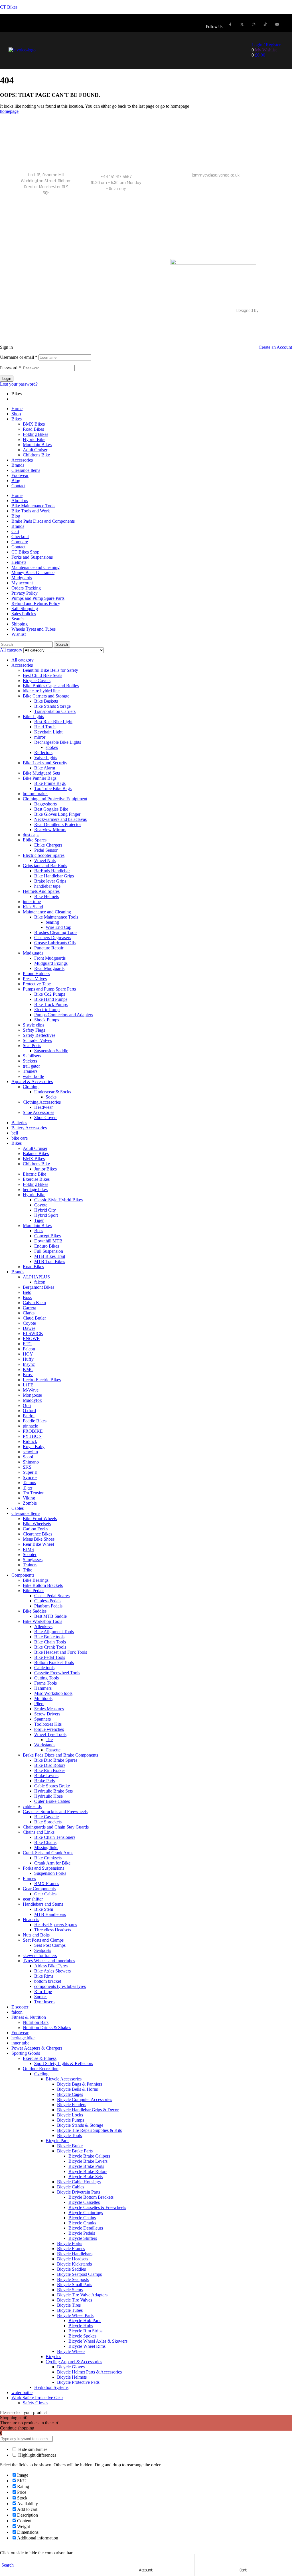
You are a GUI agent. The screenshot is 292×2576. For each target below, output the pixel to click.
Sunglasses (33, 1560)
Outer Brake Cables (52, 1801)
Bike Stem (44, 1909)
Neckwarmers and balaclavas (60, 819)
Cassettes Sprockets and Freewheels (55, 1812)
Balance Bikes (36, 1153)
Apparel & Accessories (32, 1081)
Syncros (30, 1477)
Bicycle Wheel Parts (75, 2315)
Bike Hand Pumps (51, 999)
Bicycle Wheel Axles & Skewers (98, 2341)
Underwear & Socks (53, 1092)
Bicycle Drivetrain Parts (79, 2192)
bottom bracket (48, 1981)
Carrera (30, 1308)
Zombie (30, 1503)
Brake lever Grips (50, 881)
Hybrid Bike (34, 439)
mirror (40, 737)
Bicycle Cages (70, 2094)
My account (22, 583)
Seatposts (43, 1950)
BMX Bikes (34, 424)
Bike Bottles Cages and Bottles (51, 686)
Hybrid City (45, 1210)
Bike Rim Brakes (50, 1770)
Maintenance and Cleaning (36, 567)
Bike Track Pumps (51, 1004)
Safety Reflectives (39, 1035)
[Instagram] (254, 24)
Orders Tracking (26, 588)
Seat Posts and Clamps (43, 1940)
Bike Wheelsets (37, 1524)
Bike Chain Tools (50, 1642)
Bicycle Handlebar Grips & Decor (88, 2110)
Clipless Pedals (48, 1601)
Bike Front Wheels (40, 1518)
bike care (20, 1138)
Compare (20, 542)
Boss (39, 1231)
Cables (18, 1508)
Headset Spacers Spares (56, 1925)
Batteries (19, 1123)
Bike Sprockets (48, 1822)
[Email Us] (216, 141)
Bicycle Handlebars (75, 2254)
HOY (28, 1354)
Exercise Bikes (36, 1179)
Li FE (28, 1385)
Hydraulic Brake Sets (53, 1791)
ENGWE (31, 1339)
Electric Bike (35, 1174)
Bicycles (53, 2357)
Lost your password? (19, 384)
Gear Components (39, 1889)
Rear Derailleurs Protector (58, 824)
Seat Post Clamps (50, 1945)
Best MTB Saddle (50, 1616)
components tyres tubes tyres (60, 1986)
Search (18, 619)
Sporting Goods (26, 2053)
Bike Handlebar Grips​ (54, 876)
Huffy (28, 1359)
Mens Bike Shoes (39, 1539)
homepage (9, 111)
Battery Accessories (29, 1128)
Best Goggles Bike (51, 809)
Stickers (30, 1061)
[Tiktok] (97, 266)
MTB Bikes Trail (50, 1256)
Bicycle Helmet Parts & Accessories (89, 2372)
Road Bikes (33, 429)
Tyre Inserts (45, 2002)
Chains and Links (39, 1832)
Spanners (42, 1719)
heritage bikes (35, 1189)
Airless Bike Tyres (51, 1966)
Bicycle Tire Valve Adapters (82, 2295)
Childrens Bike (36, 455)
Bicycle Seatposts (73, 2279)
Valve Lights (46, 758)
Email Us (216, 166)
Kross (28, 1375)
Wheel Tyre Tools (50, 1734)
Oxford (29, 1411)
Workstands (45, 1745)
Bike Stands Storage (52, 706)
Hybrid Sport (46, 1215)
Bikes (17, 419)
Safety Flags (34, 1030)
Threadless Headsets (53, 1930)
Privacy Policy (25, 593)
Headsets (31, 1920)
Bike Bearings (36, 1580)
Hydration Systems (51, 2387)
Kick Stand (33, 907)
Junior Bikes (45, 1169)
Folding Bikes (36, 434)
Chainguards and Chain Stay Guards (56, 1827)
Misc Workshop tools (53, 1693)
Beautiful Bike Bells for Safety (50, 670)
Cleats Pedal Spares (52, 1596)
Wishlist (19, 634)
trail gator (31, 1066)
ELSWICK (33, 1333)
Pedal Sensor (46, 850)
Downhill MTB (48, 1241)
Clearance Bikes (37, 1534)
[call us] (116, 142)
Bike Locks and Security (45, 763)
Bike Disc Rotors (50, 1765)
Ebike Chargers (48, 845)
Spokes (41, 1997)
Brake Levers (46, 1776)
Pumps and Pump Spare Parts (38, 598)
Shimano (31, 1462)
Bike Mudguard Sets (41, 773)
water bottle (33, 1076)
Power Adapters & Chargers (37, 2048)
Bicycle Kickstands (74, 2264)
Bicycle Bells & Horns (77, 2089)
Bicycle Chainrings (86, 2213)
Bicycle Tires (69, 2305)
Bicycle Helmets (72, 2377)
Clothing (31, 1087)
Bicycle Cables (71, 2187)
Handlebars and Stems (43, 1904)
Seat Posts (32, 1046)
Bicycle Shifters (83, 2238)
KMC (28, 1369)
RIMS (28, 1549)
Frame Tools (45, 1683)
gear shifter (33, 1899)
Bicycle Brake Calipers (89, 2156)
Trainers (30, 1071)
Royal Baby (34, 1447)
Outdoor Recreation (41, 2069)
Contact (18, 486)
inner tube (32, 902)
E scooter (20, 2007)
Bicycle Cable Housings (79, 2182)
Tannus (29, 1483)
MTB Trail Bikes (50, 1261)
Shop (16, 414)
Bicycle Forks (70, 2243)
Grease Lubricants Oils (55, 943)
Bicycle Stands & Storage (80, 2125)
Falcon (29, 1349)
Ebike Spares (35, 840)
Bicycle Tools (69, 2135)
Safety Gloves (36, 2403)
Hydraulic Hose (48, 1796)
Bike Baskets (46, 701)
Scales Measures (49, 1709)
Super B (30, 1472)
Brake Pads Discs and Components (43, 521)
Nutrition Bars (36, 2022)
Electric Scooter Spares (44, 855)
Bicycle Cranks (82, 2223)
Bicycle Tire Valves (75, 2300)
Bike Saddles (35, 1611)
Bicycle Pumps (71, 2120)
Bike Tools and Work (31, 511)
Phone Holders (36, 974)
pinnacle (30, 1426)
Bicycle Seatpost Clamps (79, 2274)
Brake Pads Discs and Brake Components (60, 1755)
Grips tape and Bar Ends (45, 866)
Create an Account (275, 347)
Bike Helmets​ (46, 896)
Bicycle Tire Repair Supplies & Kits (89, 2130)
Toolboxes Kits (48, 1724)
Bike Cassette (46, 1817)
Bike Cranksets (48, 1858)
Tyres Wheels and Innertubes (49, 1961)
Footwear (20, 475)
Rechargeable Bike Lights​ (58, 742)
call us (116, 168)
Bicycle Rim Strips (85, 2331)
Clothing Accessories (42, 1102)
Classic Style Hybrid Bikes (58, 1200)
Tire (49, 1740)
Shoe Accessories (38, 1112)
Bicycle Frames (71, 2249)
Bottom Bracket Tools (54, 1662)
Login (7, 379)
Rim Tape (43, 1991)
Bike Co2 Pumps (50, 994)
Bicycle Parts (57, 2141)
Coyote (41, 1205)
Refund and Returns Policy (36, 603)
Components (23, 1575)
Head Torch (45, 727)
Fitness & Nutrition (29, 2017)
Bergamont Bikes (38, 1287)
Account (146, 2570)
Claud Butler (34, 1318)
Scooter (30, 1554)
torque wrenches (49, 1729)
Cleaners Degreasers (53, 938)
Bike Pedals (34, 1590)
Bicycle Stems (70, 2290)
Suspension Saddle (51, 1051)
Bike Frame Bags (50, 783)
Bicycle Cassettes (84, 2202)
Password (10, 368)
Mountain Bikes (37, 445)
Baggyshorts (45, 804)
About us (20, 501)
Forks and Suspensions (32, 557)
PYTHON (32, 1436)
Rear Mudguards (49, 968)
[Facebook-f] (230, 24)
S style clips (34, 1025)
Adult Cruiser (35, 450)
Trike (28, 1570)
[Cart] (243, 2560)
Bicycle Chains (82, 2218)
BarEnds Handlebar (52, 871)
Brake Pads (44, 1781)
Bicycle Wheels (71, 2351)
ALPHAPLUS (36, 1277)
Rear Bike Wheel (38, 1544)
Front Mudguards (50, 958)
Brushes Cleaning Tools (56, 932)
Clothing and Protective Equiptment (55, 799)
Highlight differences (37, 2455)
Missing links (46, 1848)
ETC (27, 1344)
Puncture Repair (49, 948)
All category (23, 660)
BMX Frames (47, 1884)
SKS (27, 1467)
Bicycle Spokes (82, 2336)
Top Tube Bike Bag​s (53, 788)
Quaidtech (269, 311)
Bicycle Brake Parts (75, 2151)
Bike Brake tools (49, 1637)
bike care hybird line (41, 691)
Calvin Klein (34, 1303)
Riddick (30, 1441)
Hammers (43, 1688)
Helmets (19, 562)
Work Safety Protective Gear (37, 2398)
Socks (51, 1097)
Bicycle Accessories (64, 2079)
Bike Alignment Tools (54, 1632)
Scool (28, 1457)
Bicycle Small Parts (75, 2285)
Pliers (39, 1704)
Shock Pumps (47, 1020)
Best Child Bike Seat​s (42, 675)
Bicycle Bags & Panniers (80, 2084)
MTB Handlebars (50, 1914)
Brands (18, 465)
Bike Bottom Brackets (43, 1585)
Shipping (20, 624)
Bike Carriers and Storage (46, 696)
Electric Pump (47, 1010)
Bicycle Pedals (82, 2233)
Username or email (19, 357)
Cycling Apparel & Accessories (74, 2362)
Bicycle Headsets (73, 2259)
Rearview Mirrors (50, 830)
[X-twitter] (242, 24)
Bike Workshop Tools (42, 1621)
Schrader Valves (37, 1040)
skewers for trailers (40, 1955)
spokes (52, 747)
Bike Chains (45, 1842)
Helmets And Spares (41, 891)
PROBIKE (33, 1431)
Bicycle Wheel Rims (87, 2346)
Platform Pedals (48, 1606)
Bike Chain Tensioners (55, 1837)
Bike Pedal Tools (50, 1657)
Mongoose (32, 1395)
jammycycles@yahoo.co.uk (216, 175)
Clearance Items (26, 470)
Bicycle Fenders (72, 2105)
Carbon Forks (35, 1529)
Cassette (53, 1750)
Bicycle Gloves (71, 2367)
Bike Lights (33, 716)
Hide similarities (32, 2449)
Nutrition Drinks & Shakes (47, 2027)
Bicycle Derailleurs (86, 2228)
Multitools (43, 1698)
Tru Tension (34, 1493)
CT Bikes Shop (25, 552)
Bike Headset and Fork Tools (61, 1652)
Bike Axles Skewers (52, 1971)
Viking (29, 1498)
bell (15, 1133)
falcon (40, 1282)
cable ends (32, 1806)
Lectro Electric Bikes (42, 1380)
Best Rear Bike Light (53, 722)
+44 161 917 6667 (116, 177)
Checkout (20, 537)
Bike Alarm (45, 768)
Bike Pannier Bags (40, 778)
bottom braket (35, 794)
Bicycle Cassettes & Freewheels (97, 2207)
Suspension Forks (50, 1873)
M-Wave (31, 1390)
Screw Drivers (47, 1714)
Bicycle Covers (37, 680)
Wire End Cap (58, 927)
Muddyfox (32, 1400)
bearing (52, 922)
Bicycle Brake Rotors (88, 2171)
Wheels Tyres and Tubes (34, 629)
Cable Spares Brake (52, 1786)
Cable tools (44, 1668)
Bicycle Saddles (71, 2269)
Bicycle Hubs (81, 2326)
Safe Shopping (25, 609)
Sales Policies (24, 614)
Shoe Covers (46, 1117)
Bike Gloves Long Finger (57, 814)
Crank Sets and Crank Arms (48, 1853)
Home (17, 409)
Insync (29, 1364)
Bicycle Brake (70, 2146)
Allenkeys (43, 1626)
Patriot (29, 1416)
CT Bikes (9, 7)
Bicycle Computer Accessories (85, 2099)
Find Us (46, 166)
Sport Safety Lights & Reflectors (64, 2063)
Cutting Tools (46, 1678)
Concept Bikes (47, 1236)
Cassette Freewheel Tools (57, 1673)
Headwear (43, 1107)
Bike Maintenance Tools (33, 506)
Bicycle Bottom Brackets (91, 2197)
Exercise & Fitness (40, 2058)
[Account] (146, 2560)
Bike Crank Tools (50, 1647)
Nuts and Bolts (36, 1935)
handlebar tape (47, 886)
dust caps (31, 835)
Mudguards (22, 578)
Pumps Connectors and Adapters (64, 1015)
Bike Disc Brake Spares (56, 1760)
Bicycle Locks (70, 2115)
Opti (27, 1405)
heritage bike (23, 2038)
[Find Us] (46, 141)
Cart (243, 2570)
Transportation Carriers (55, 711)
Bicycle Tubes (70, 2310)
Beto (27, 1292)
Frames (29, 1878)
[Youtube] (277, 24)
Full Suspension (49, 1251)
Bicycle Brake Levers (88, 2161)
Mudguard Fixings (51, 963)
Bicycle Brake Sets (86, 2177)
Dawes (29, 1328)
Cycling (41, 2074)
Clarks (29, 1313)
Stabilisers (32, 1056)
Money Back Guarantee (33, 573)
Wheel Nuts (45, 860)
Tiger (39, 1220)
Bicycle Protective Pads (78, 2382)
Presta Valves (35, 979)
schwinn (30, 1452)
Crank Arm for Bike (52, 1863)
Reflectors (43, 752)
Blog (16, 481)
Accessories (22, 460)
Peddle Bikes (35, 1421)
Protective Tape (37, 984)
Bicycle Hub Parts (85, 2321)
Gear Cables (45, 1894)
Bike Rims (44, 1976)
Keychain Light (48, 732)
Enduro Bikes (47, 1246)
